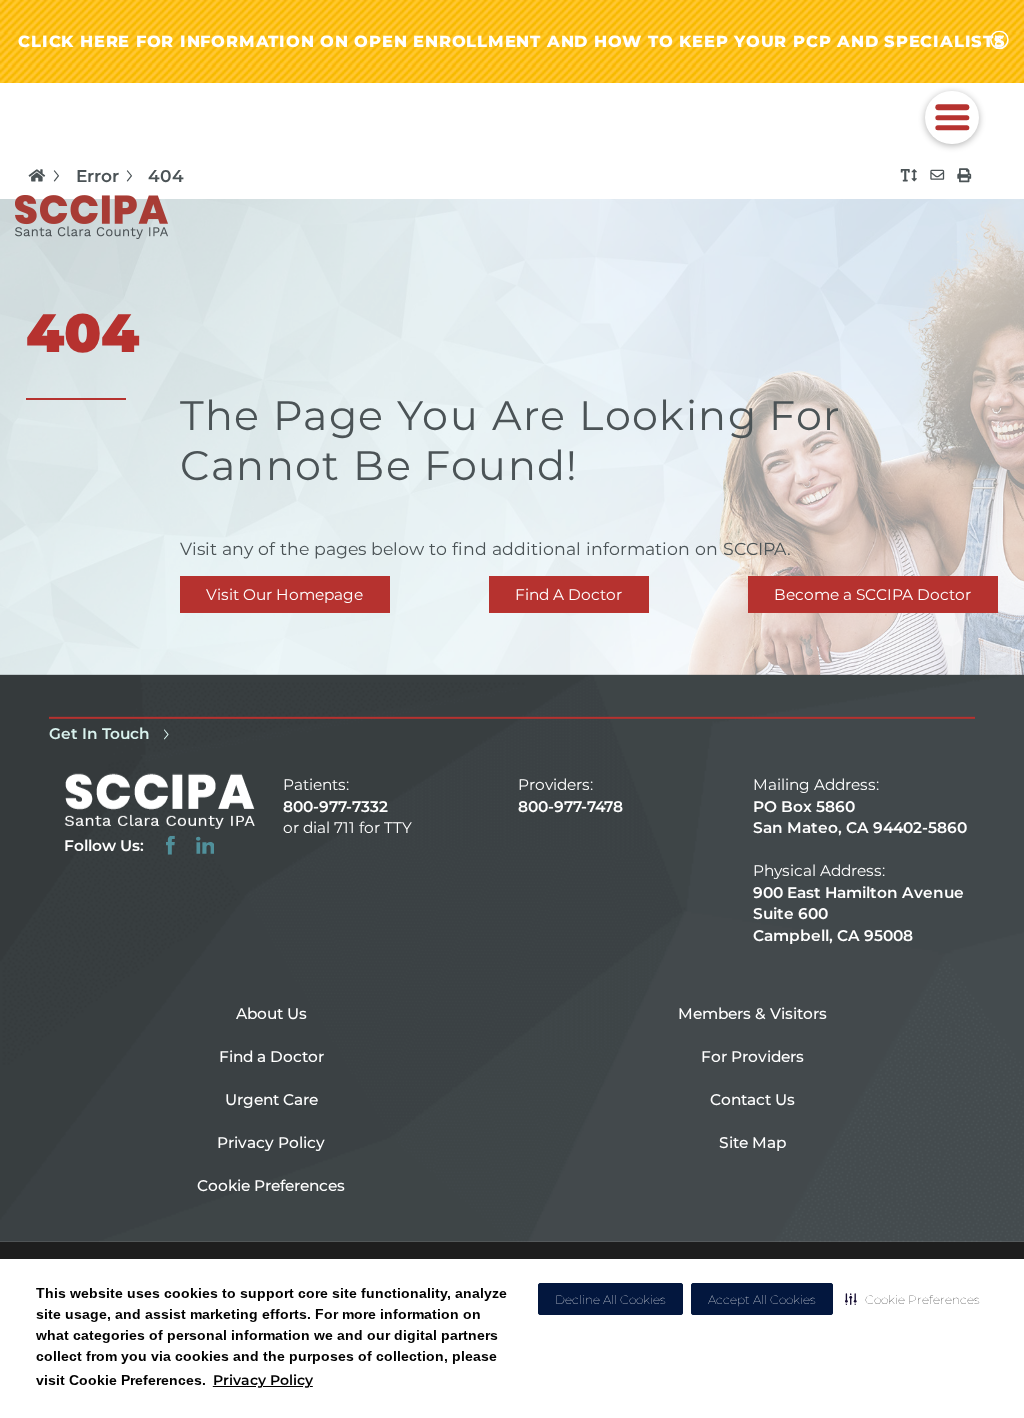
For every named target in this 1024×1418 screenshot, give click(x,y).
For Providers (752, 1056)
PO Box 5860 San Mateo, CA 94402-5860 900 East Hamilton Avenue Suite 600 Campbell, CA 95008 (860, 871)
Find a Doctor (271, 1056)
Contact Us (752, 1099)
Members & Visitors (752, 1013)
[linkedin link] (205, 845)
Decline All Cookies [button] (610, 1299)
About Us (271, 1013)
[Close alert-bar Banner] (999, 41)
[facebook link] (170, 845)
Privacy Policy (263, 1380)
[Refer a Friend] (937, 175)
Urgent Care (271, 1099)
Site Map (752, 1142)
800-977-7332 (335, 806)
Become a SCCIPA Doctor (872, 594)
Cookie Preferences (271, 1185)
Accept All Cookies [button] (762, 1299)
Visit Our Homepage (284, 594)
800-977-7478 (570, 806)
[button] (912, 1299)
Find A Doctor (568, 594)
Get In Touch (99, 733)
